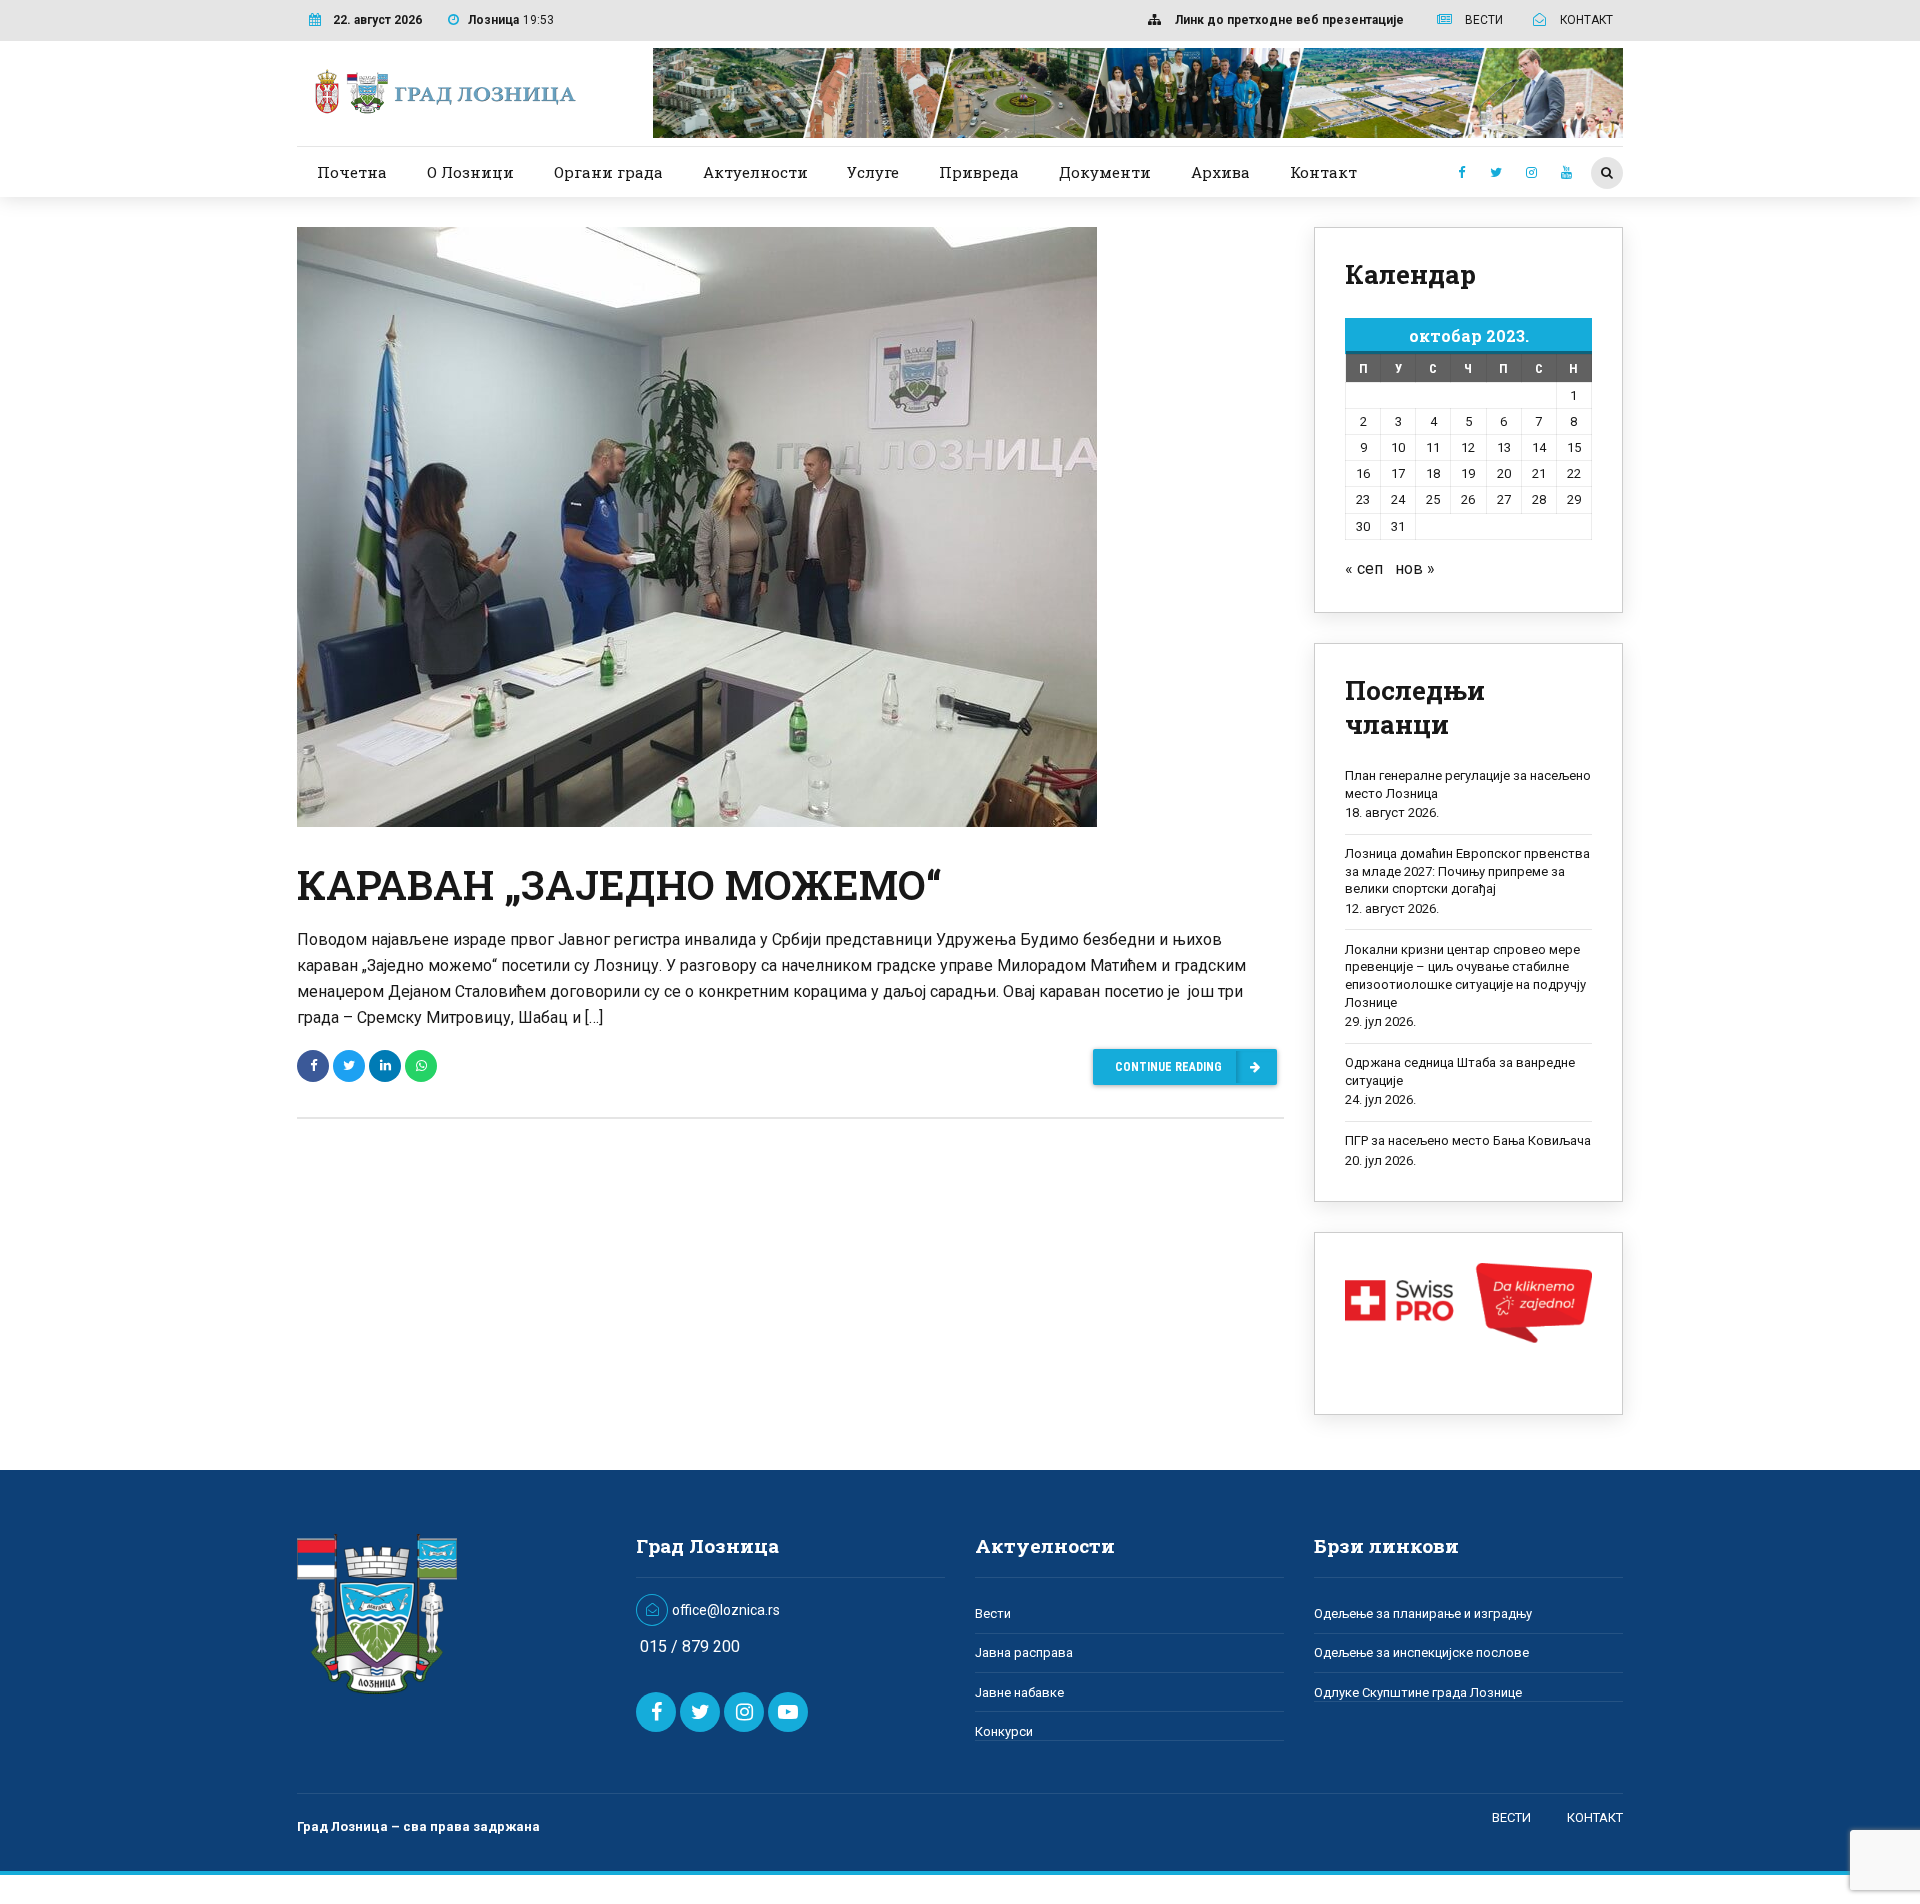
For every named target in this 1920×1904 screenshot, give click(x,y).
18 (1433, 473)
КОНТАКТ (1595, 1817)
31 (1398, 526)
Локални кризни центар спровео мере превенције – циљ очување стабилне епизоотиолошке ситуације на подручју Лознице (1465, 976)
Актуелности (755, 172)
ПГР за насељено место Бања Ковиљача (1468, 1140)
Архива (1220, 172)
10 (1398, 447)
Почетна (352, 172)
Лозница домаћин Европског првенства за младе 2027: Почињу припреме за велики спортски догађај (1467, 871)
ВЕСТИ (1511, 1817)
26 (1468, 499)
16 (1363, 473)
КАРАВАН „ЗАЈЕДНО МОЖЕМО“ (619, 884)
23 (1363, 499)
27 (1504, 499)
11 (1433, 447)
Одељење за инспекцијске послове (1421, 1652)
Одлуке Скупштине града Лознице (1418, 1692)
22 (1574, 473)
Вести (993, 1613)
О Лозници (470, 172)
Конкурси (1004, 1731)
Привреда (979, 172)
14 (1539, 447)
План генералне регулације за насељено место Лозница (1468, 784)
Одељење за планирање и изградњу (1423, 1613)
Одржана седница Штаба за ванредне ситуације (1460, 1071)
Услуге (873, 172)
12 (1468, 447)
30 (1363, 526)
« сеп (1364, 568)
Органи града (608, 172)
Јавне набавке (1019, 1692)
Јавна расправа (1024, 1652)
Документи (1105, 172)
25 (1433, 499)
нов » (1415, 568)
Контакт (1323, 172)
